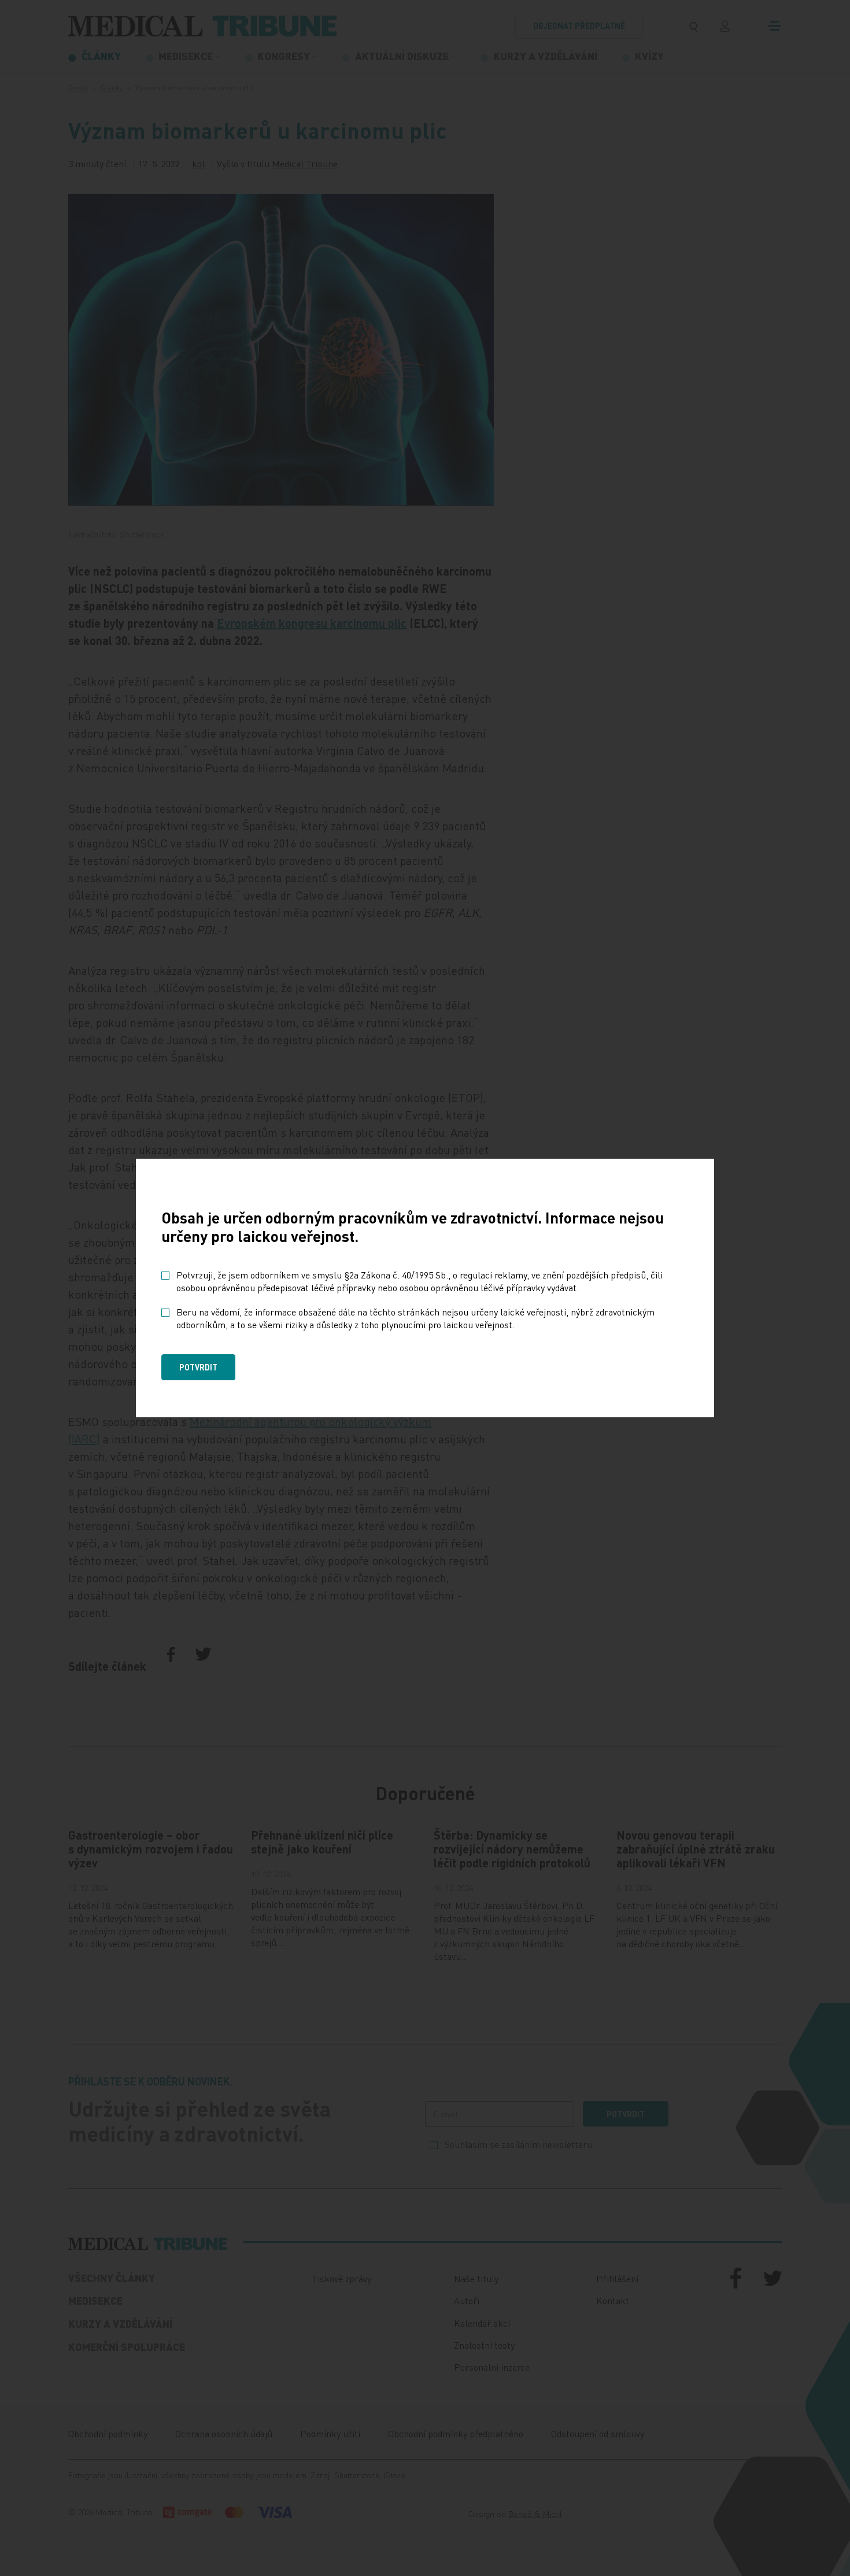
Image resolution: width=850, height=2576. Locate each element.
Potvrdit (198, 1367)
